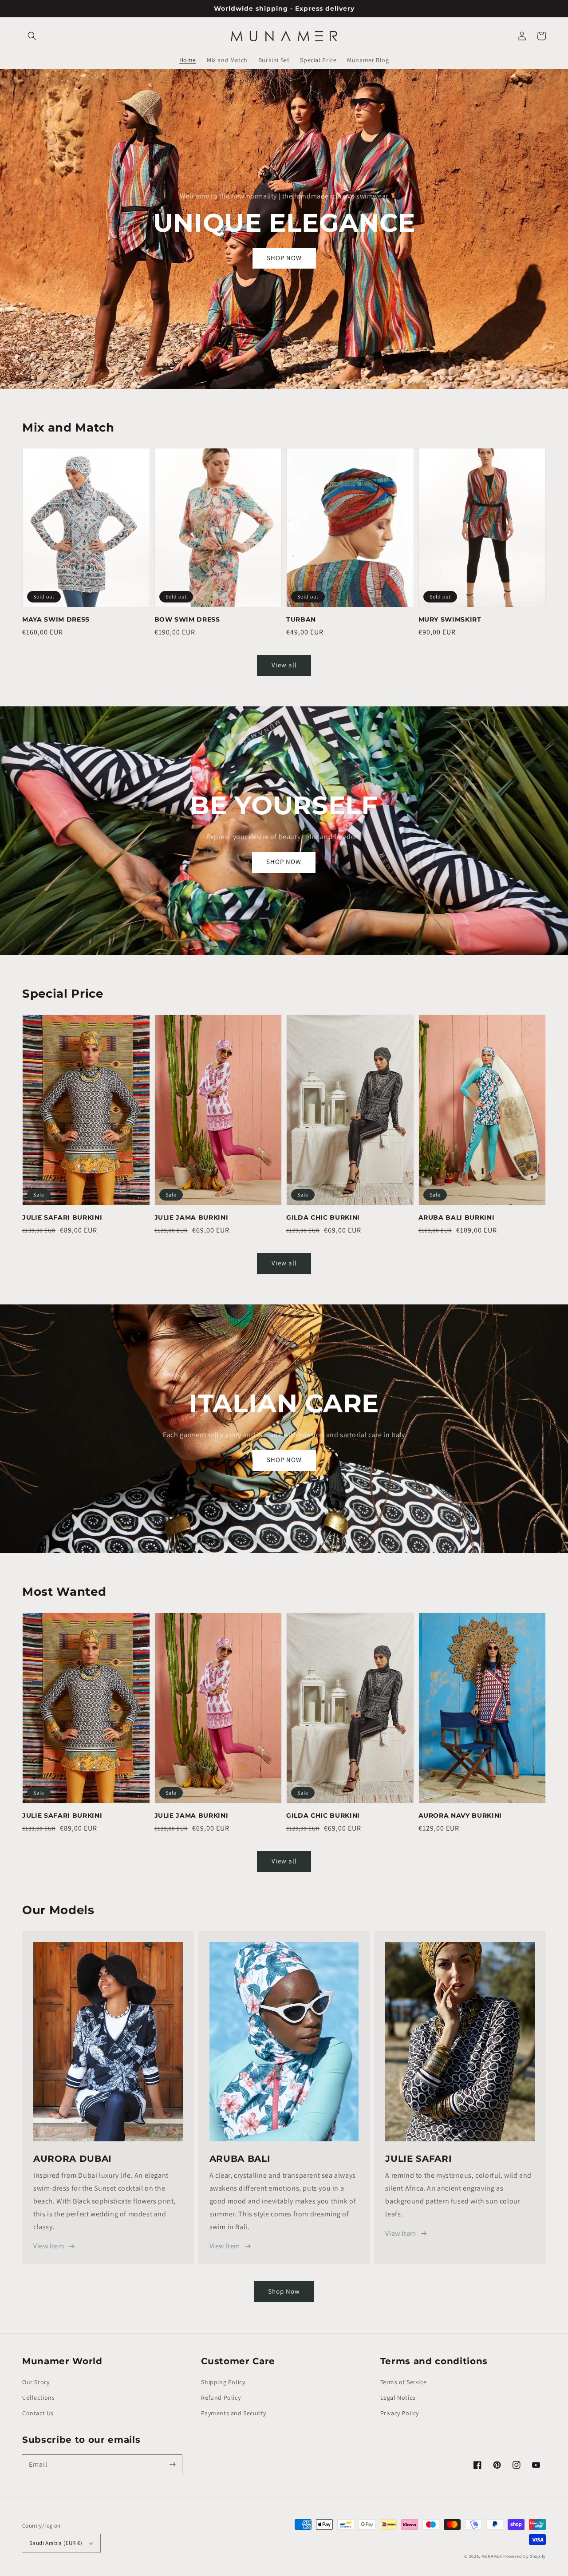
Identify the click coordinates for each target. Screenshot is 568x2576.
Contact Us (38, 2413)
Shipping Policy (223, 2382)
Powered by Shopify (525, 2556)
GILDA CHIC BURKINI (323, 1217)
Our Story (36, 2382)
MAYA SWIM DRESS (56, 619)
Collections (39, 2398)
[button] (32, 36)
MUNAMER (492, 2556)
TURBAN (301, 619)
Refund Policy (221, 2398)
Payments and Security (234, 2413)
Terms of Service (404, 2382)
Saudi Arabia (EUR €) (56, 2543)
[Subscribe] (172, 2465)
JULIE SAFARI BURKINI (62, 1217)
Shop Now (284, 2291)
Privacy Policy (400, 2413)
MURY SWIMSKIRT (450, 619)
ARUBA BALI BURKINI (457, 1217)
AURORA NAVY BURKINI (460, 1815)
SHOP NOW (284, 258)
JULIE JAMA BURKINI (191, 1217)
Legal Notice (398, 2398)
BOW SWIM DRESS (187, 619)
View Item (49, 2246)
